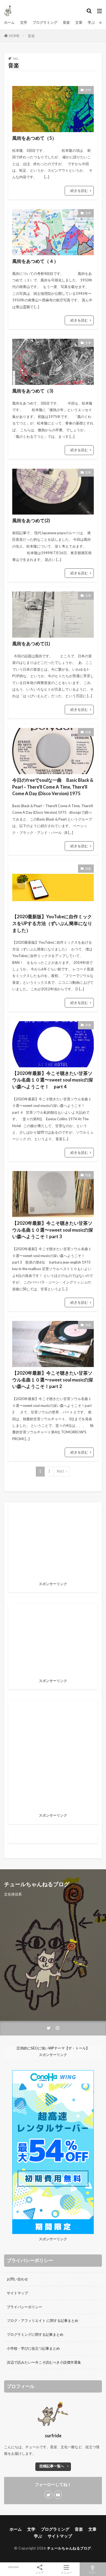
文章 (79, 22)
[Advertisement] (53, 1758)
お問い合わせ (17, 2279)
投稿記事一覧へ (52, 2466)
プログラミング (45, 22)
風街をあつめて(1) (31, 644)
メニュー (66, 2572)
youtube (13, 2567)
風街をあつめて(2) (31, 521)
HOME (14, 36)
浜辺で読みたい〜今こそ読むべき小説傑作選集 (44, 2362)
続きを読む (79, 191)
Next (60, 1471)
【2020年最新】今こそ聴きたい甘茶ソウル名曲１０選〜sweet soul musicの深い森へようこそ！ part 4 (53, 1080)
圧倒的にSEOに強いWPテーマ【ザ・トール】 (53, 2048)
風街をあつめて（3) (33, 391)
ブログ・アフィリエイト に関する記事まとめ (43, 2321)
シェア (40, 2572)
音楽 (66, 22)
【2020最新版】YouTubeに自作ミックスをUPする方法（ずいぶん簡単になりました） (52, 923)
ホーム (9, 22)
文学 (24, 22)
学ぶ (91, 22)
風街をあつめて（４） (35, 261)
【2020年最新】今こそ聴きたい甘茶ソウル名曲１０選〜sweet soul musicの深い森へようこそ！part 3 (53, 1230)
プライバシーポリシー (24, 2307)
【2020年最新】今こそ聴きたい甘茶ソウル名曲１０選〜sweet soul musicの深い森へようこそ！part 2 (53, 1380)
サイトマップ (17, 2293)
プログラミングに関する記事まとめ (35, 2334)
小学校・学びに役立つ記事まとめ (33, 2348)
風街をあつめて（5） (34, 138)
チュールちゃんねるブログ (69, 2548)
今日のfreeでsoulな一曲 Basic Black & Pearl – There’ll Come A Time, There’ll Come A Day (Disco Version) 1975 (53, 787)
